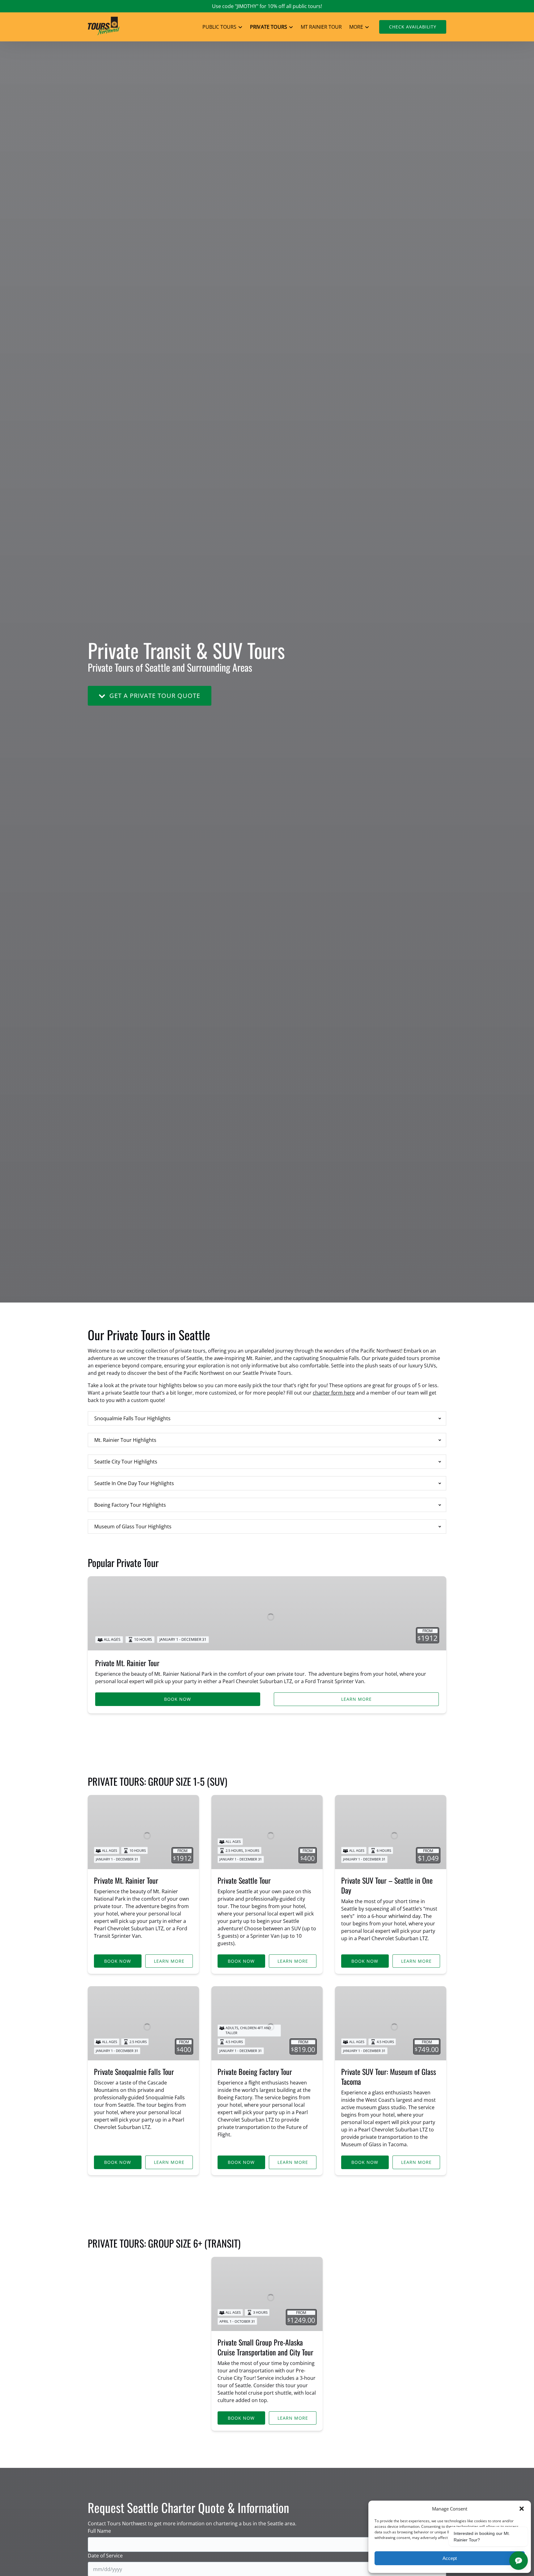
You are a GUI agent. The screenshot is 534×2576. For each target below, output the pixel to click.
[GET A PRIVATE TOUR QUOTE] (150, 677)
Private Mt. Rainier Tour (127, 1663)
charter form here (334, 1393)
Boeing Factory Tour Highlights (130, 1505)
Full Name (99, 2531)
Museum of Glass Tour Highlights (133, 1527)
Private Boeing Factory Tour (255, 2071)
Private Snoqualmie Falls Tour (134, 2071)
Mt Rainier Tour (321, 27)
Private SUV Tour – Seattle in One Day (387, 1885)
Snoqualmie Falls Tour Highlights (132, 1418)
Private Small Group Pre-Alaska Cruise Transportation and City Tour (265, 2347)
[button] (522, 2509)
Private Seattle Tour (244, 1880)
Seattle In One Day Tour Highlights (134, 1483)
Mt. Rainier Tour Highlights (125, 1440)
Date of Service (105, 2556)
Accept (450, 2558)
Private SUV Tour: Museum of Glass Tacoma (389, 2076)
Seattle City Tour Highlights (126, 1462)
